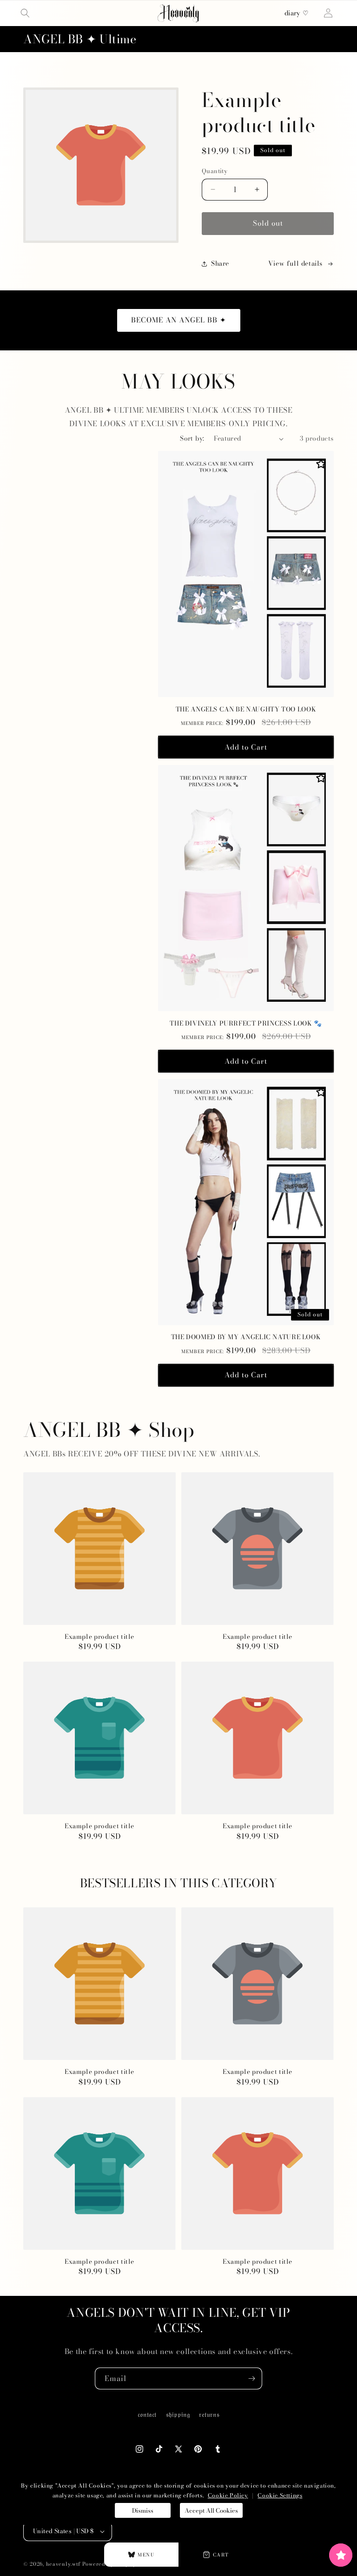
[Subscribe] (251, 2378)
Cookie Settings (280, 2495)
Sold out (268, 223)
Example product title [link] (99, 1637)
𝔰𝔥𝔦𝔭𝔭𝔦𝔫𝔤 (178, 2415)
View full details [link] (295, 263)
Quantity (215, 171)
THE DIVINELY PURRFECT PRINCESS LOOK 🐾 (246, 1024)
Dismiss (143, 2510)
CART (221, 2555)
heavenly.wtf (63, 2564)
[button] (25, 13)
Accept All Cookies (211, 2510)
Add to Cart (246, 747)
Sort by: (192, 438)
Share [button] (220, 263)
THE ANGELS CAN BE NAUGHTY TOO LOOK (246, 710)
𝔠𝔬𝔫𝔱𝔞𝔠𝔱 (147, 2415)
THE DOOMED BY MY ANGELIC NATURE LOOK (246, 1337)
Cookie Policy (228, 2495)
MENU (146, 2555)
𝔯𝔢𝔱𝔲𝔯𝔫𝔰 (209, 2415)
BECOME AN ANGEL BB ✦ (179, 320)
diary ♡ (297, 13)
